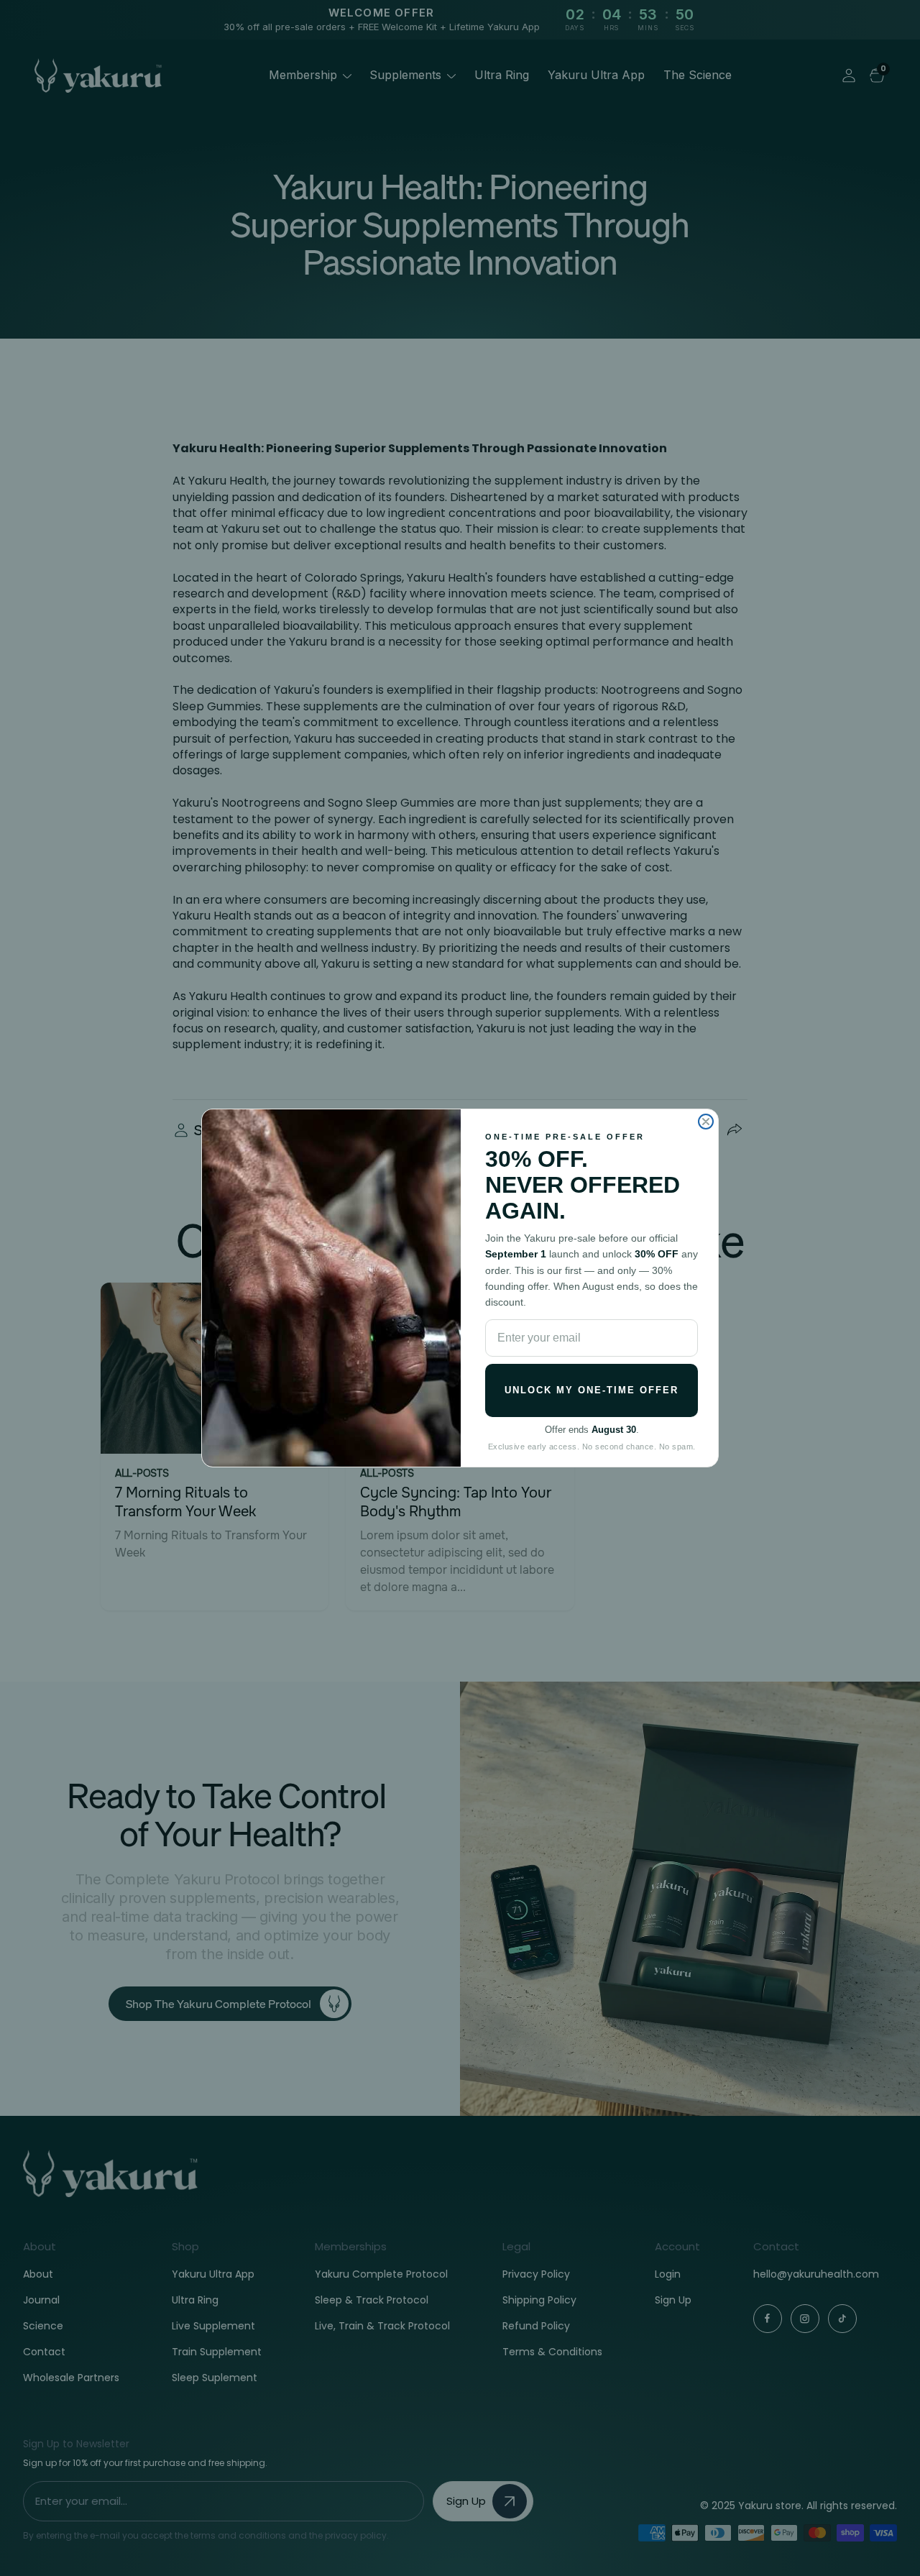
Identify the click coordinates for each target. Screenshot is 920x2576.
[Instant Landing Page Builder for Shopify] (68, 2552)
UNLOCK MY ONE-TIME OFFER (592, 1390)
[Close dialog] (706, 1122)
